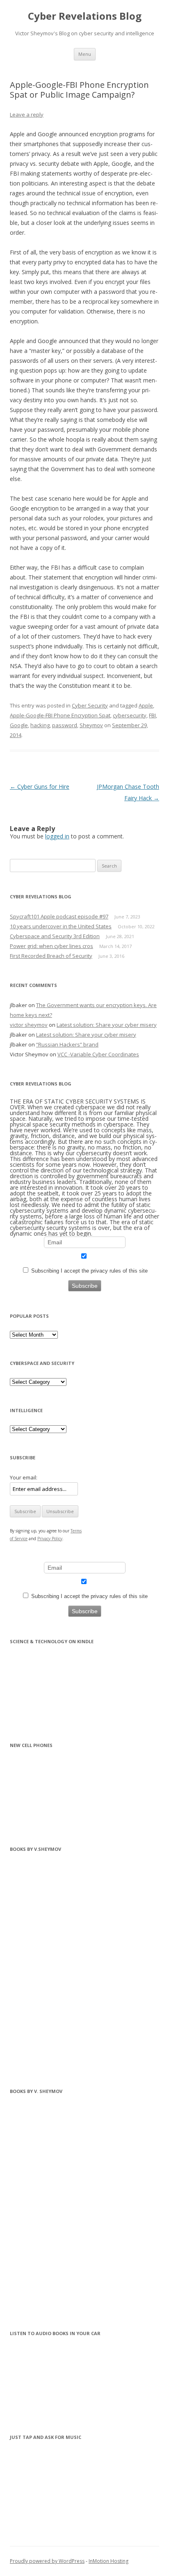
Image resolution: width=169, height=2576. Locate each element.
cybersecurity (130, 715)
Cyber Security (90, 705)
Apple (146, 705)
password (65, 725)
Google (19, 725)
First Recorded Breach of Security (51, 956)
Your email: (24, 1477)
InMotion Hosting (108, 2561)
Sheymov (91, 725)
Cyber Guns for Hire (40, 787)
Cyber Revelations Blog (85, 16)
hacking (40, 725)
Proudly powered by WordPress (47, 2561)
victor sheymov (29, 1025)
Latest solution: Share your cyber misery (107, 1025)
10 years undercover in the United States (61, 926)
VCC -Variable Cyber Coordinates (98, 1054)
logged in (57, 836)
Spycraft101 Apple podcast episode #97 (59, 916)
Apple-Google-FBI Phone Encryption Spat (60, 715)
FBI (152, 715)
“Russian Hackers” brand (67, 1044)
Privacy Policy (50, 1539)
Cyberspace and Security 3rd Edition (55, 936)
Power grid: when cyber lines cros (51, 946)
